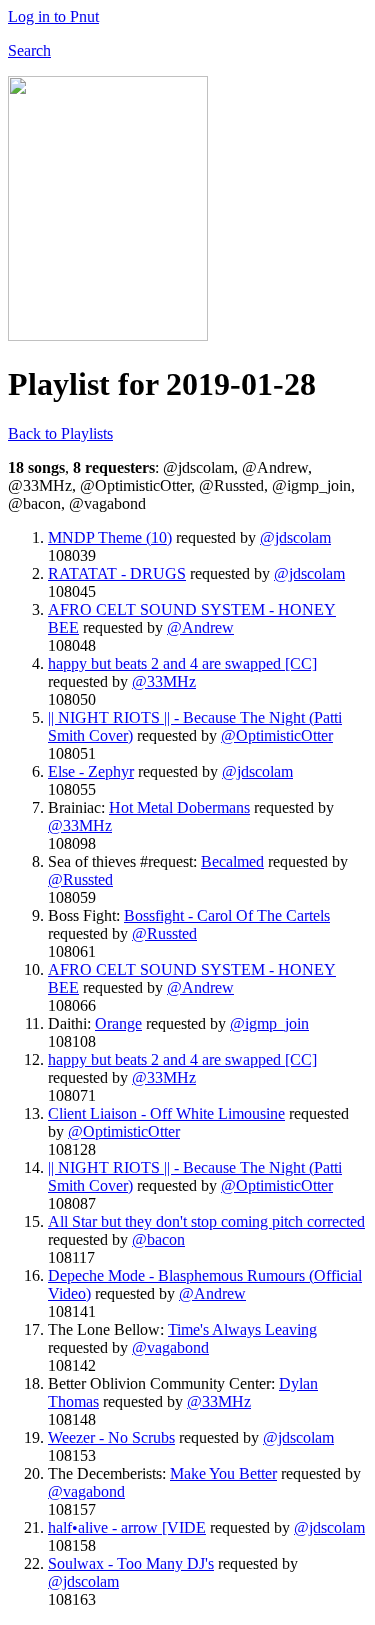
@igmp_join (269, 1023)
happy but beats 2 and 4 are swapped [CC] (182, 663)
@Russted (80, 879)
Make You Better (223, 1473)
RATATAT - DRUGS (117, 573)
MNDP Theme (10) (110, 537)
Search (29, 50)
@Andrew (200, 627)
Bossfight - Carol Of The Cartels (227, 915)
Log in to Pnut (53, 16)
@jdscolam (295, 537)
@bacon (158, 1239)
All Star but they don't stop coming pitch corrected (206, 1221)
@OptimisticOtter (277, 735)
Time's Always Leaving (242, 1329)
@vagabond (170, 1347)
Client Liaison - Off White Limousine (166, 1113)
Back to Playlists (60, 433)
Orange (118, 1023)
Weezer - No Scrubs (111, 1437)
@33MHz (164, 681)
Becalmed (232, 861)
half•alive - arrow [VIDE (127, 1527)
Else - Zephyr (91, 771)
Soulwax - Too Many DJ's (131, 1563)
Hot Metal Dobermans (179, 807)
